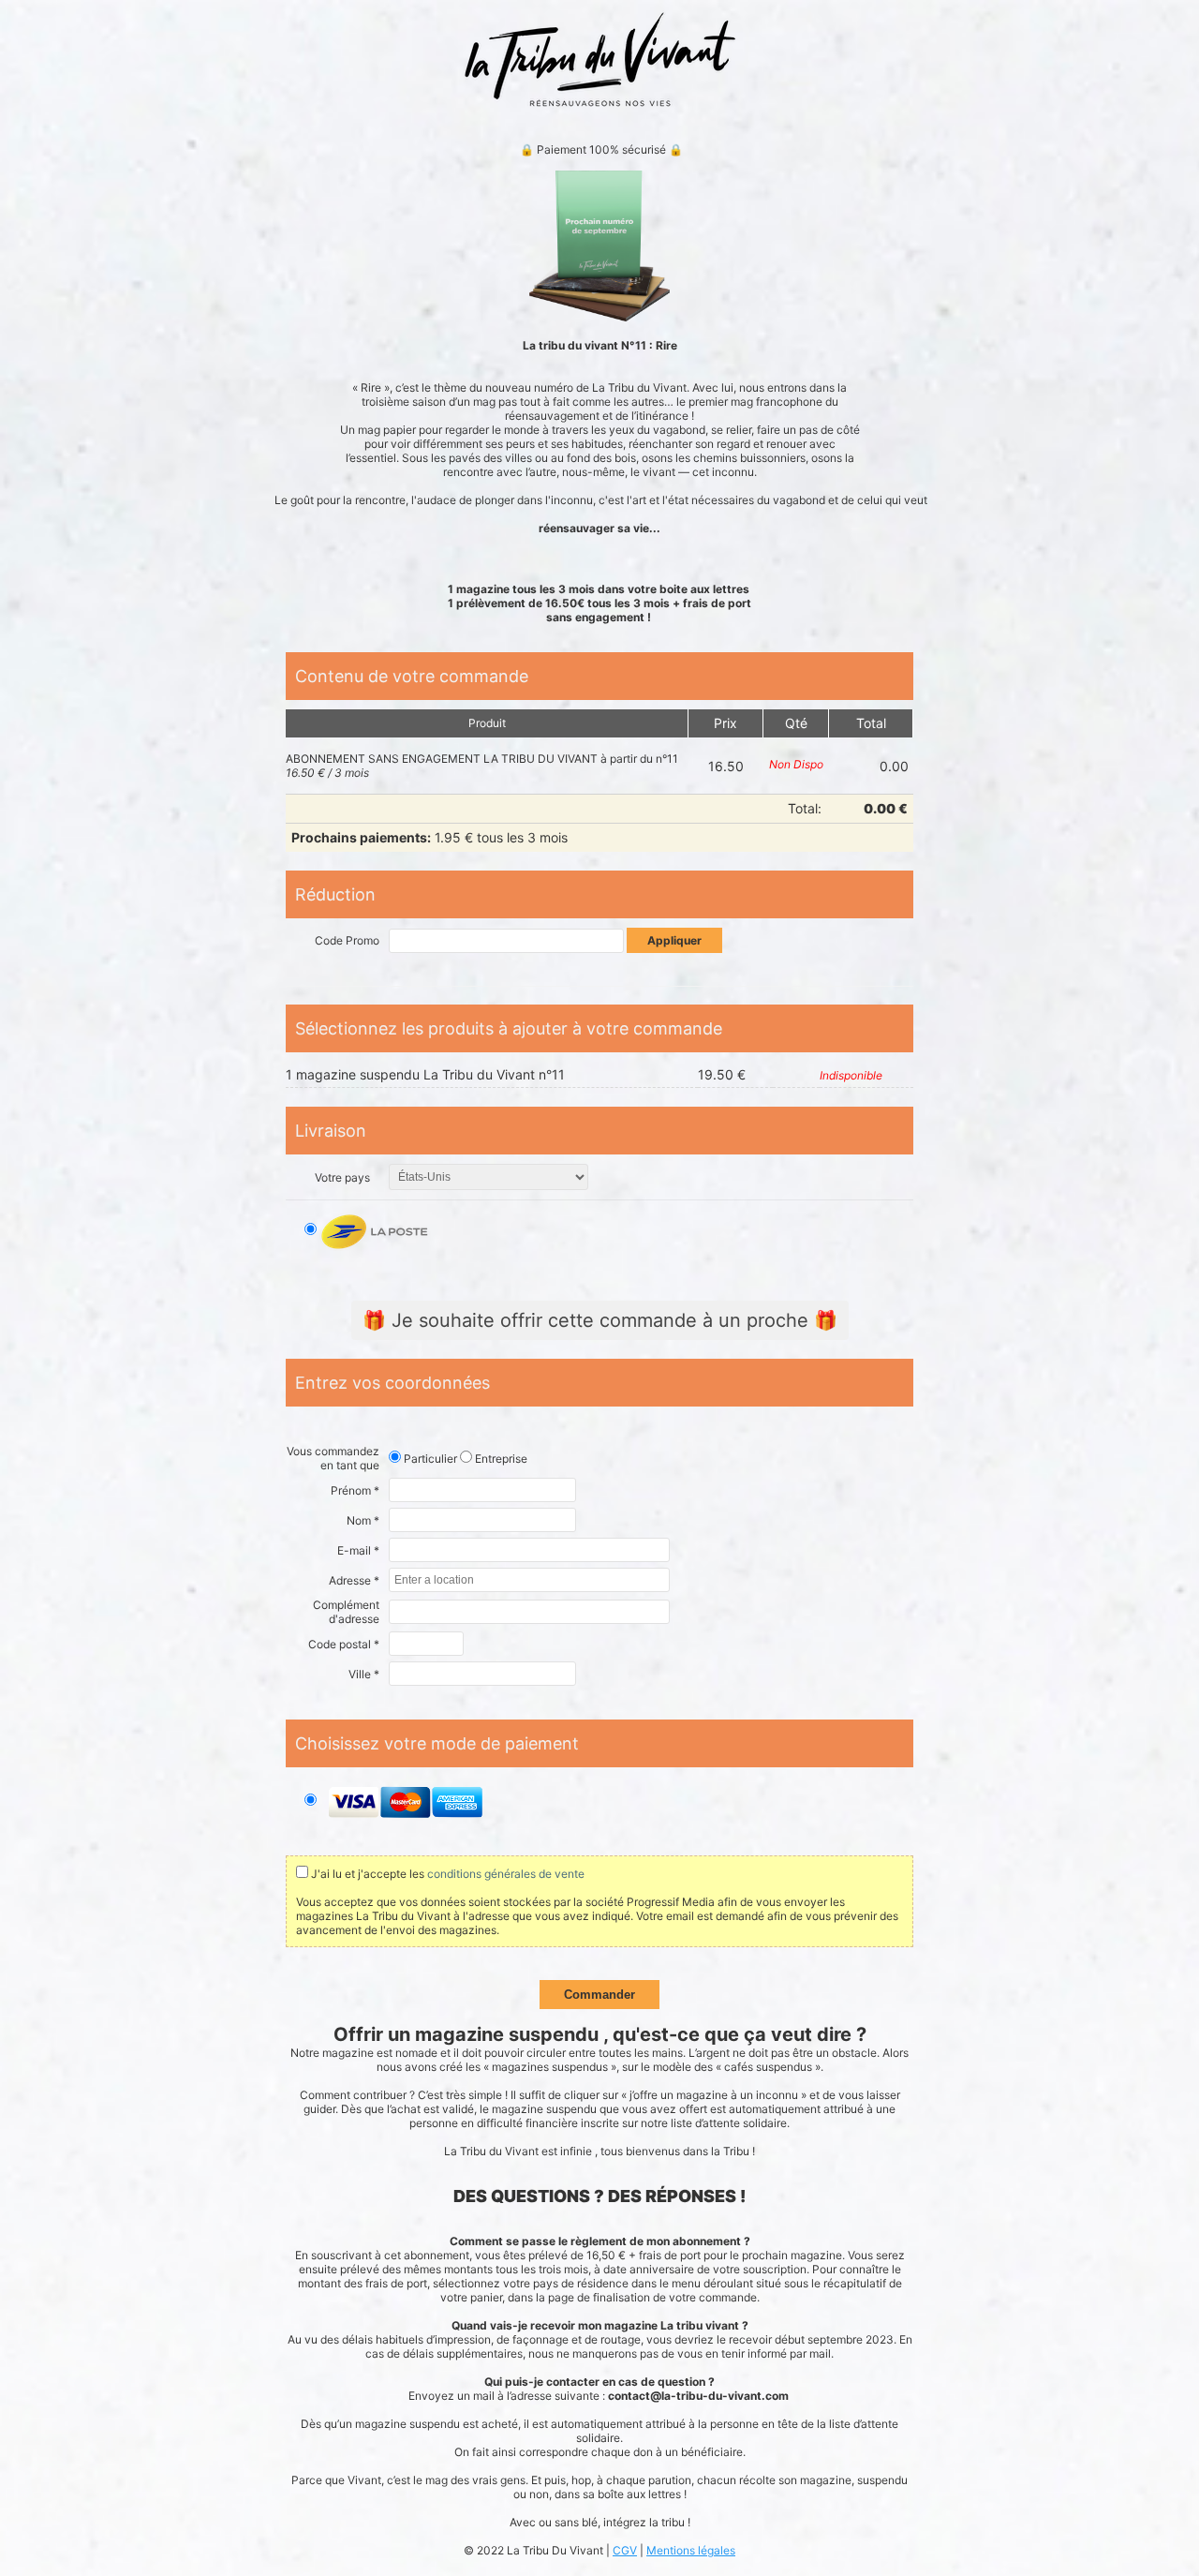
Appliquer (674, 940)
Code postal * (344, 1644)
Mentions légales (691, 2550)
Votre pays (342, 1177)
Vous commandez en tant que (333, 1458)
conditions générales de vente (506, 1874)
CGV (625, 2550)
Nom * (363, 1520)
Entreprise (500, 1459)
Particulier (429, 1459)
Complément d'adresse (346, 1612)
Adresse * (354, 1580)
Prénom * (355, 1490)
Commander (599, 1995)
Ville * (364, 1674)
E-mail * (358, 1550)
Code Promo (347, 940)
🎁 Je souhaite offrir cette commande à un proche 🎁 (600, 1320)
